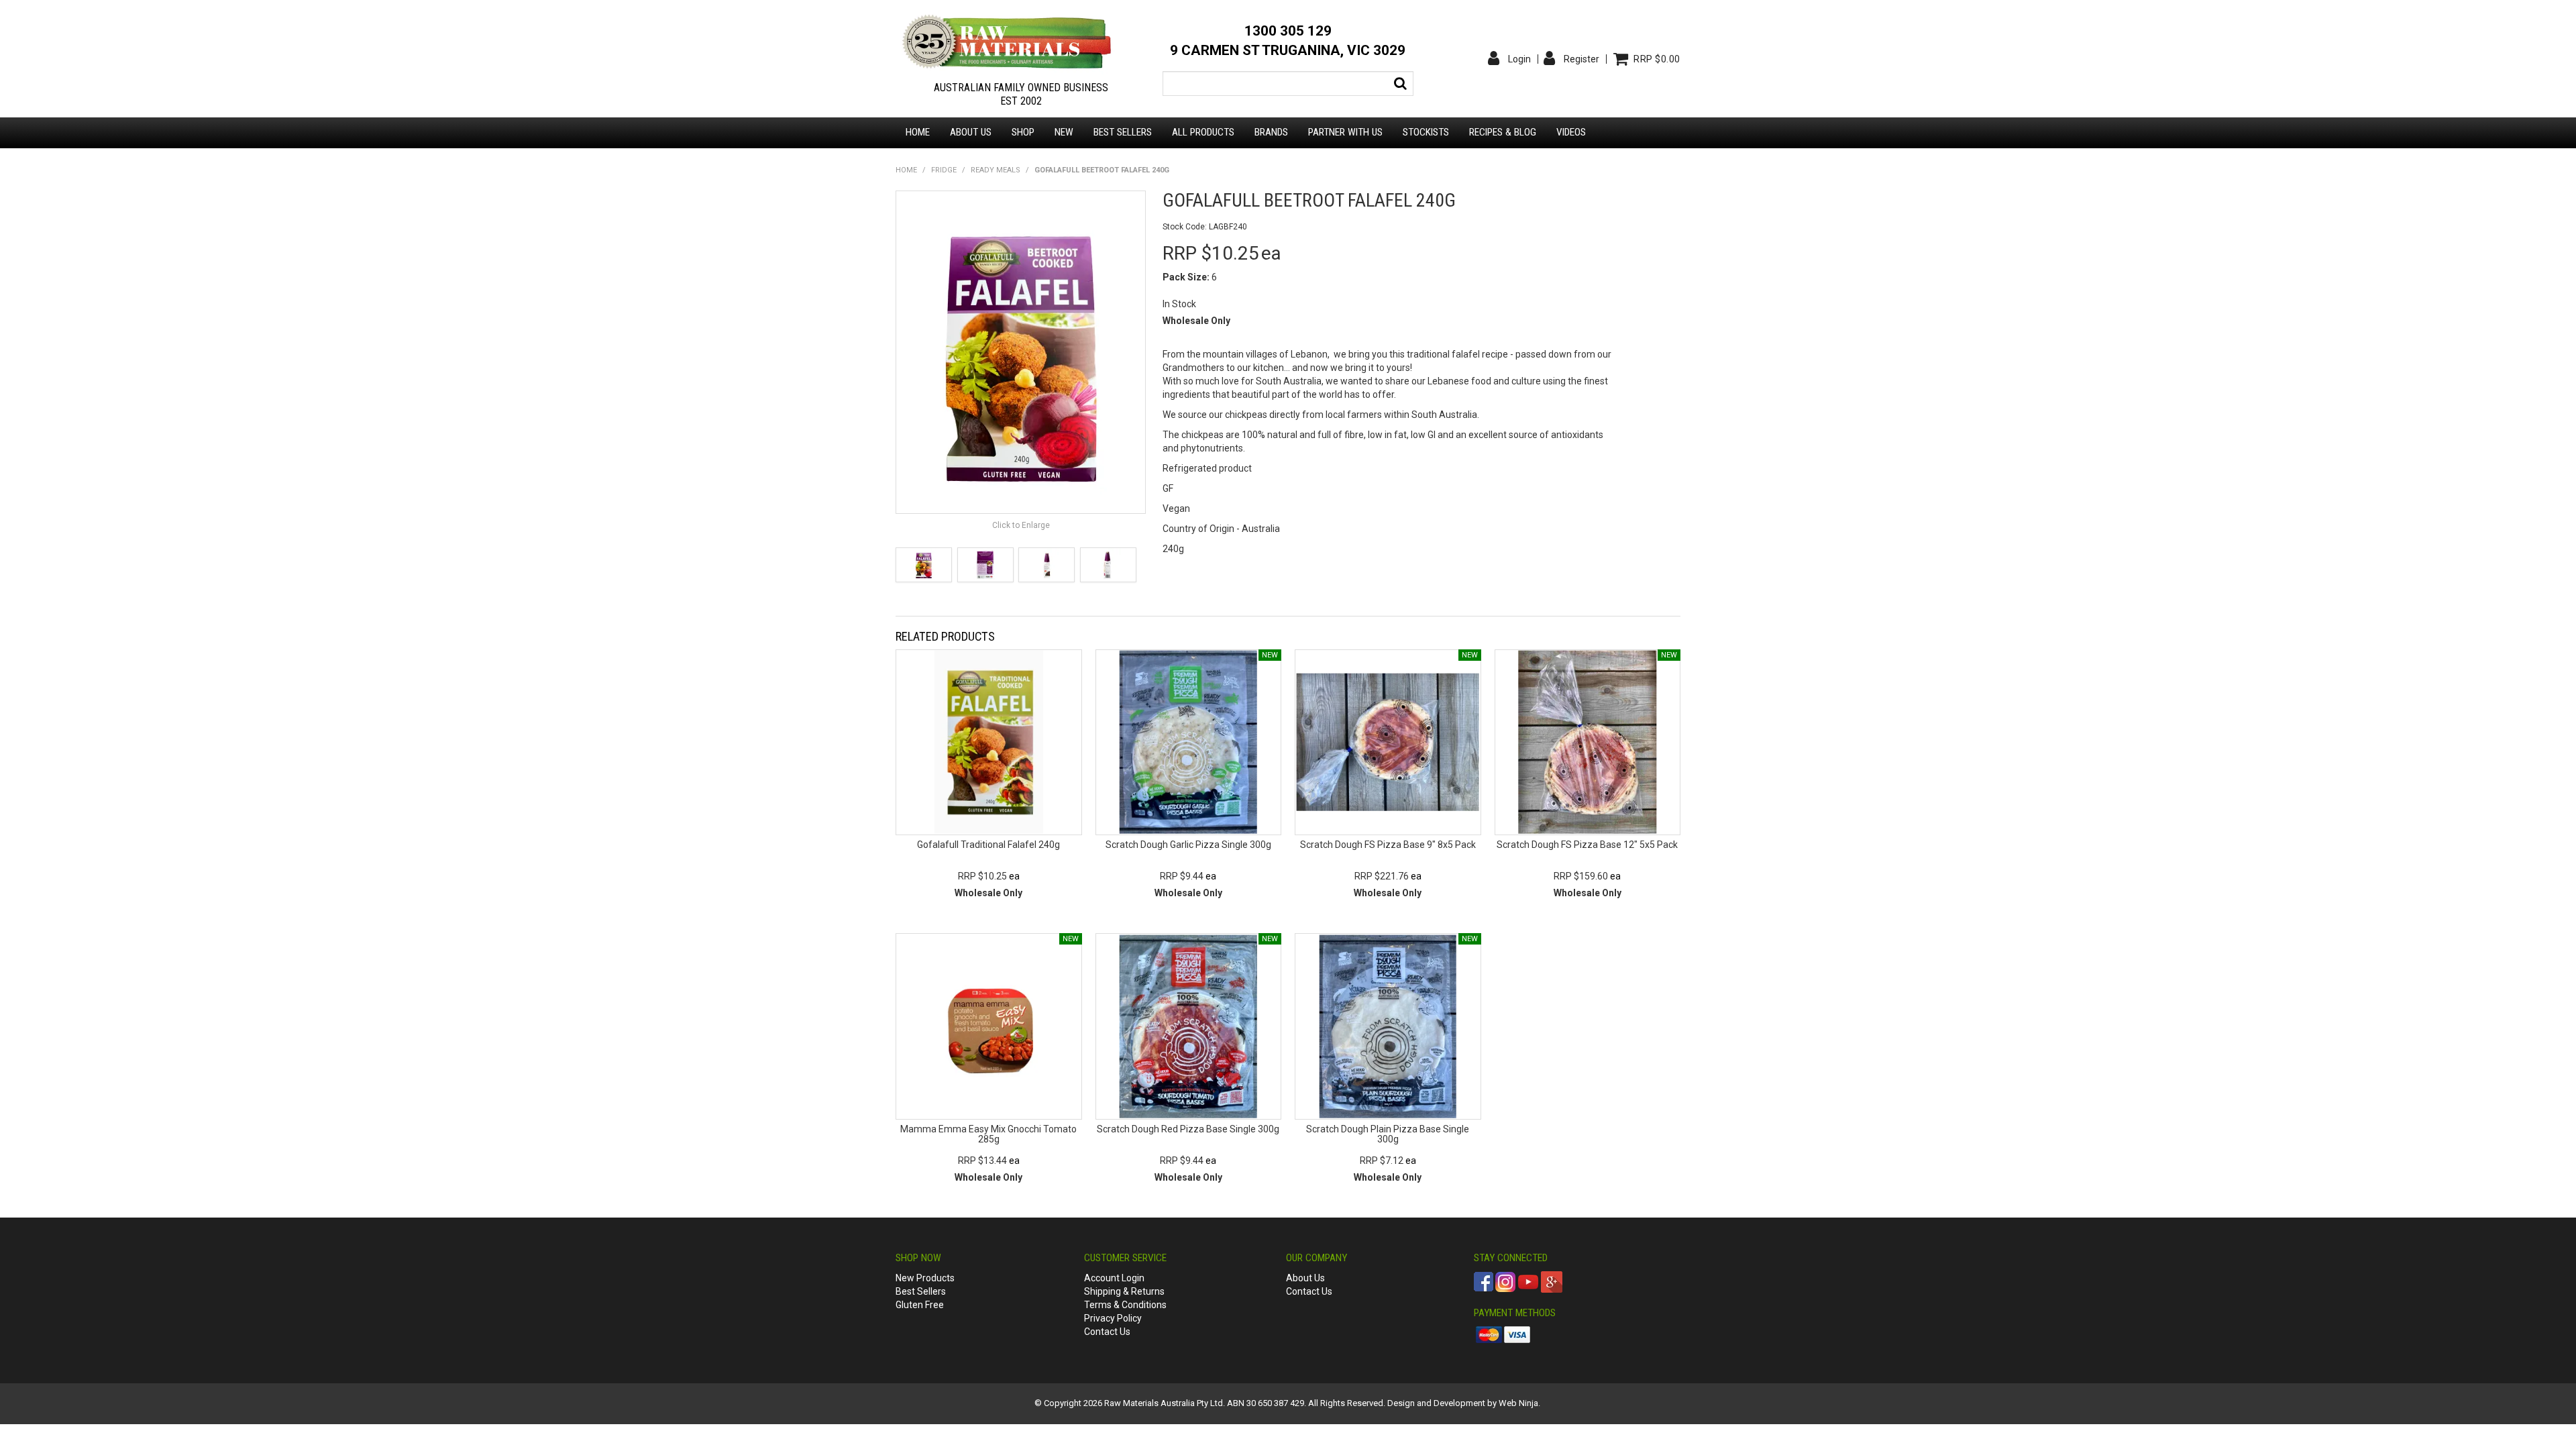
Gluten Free (920, 1305)
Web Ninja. (1519, 1403)
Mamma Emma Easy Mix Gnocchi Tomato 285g (988, 1134)
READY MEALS (996, 170)
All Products (1203, 132)
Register (1581, 59)
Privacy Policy (1113, 1318)
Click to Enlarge (1021, 525)
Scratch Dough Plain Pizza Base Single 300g (1388, 1134)
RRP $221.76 (1382, 876)
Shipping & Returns (1124, 1291)
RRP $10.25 (982, 876)
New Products (925, 1278)
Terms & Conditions (1125, 1305)
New (1064, 132)
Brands (1271, 132)
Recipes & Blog (1503, 132)
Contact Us (1107, 1332)
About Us (1305, 1278)
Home (918, 132)
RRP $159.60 (1581, 876)
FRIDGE (944, 170)
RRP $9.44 (1182, 876)
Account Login (1114, 1278)
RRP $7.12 (1382, 1161)
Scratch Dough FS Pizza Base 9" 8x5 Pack (1388, 845)
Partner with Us (1345, 132)
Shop (1023, 132)
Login (1519, 59)
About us (971, 132)
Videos (1571, 132)
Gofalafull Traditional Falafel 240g (988, 845)
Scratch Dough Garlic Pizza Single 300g (1188, 845)
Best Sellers (1123, 132)
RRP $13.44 (982, 1161)
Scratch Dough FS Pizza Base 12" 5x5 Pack (1587, 845)
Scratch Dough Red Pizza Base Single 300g (1188, 1129)
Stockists (1426, 132)
